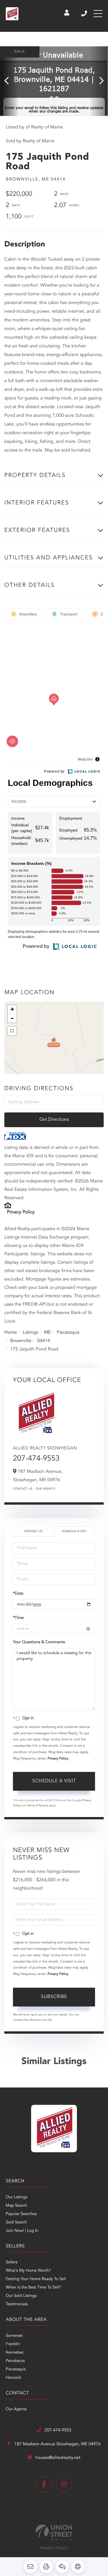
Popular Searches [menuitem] (21, 2214)
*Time (18, 1618)
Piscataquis (68, 1333)
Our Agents (45, 1489)
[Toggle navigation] (98, 14)
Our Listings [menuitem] (17, 2197)
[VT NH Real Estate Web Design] (54, 2532)
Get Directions (54, 1120)
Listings (30, 1333)
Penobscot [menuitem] (15, 2361)
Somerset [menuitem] (14, 2336)
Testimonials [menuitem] (17, 2304)
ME (48, 1333)
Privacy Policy (21, 1212)
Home (11, 1333)
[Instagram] (64, 2484)
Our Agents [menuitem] (16, 2409)
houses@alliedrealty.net (58, 2458)
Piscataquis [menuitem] (16, 2369)
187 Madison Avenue (57, 2444)
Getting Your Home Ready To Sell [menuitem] (36, 2279)
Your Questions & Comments (39, 1642)
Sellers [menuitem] (12, 2262)
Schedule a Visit (74, 1532)
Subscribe (54, 1997)
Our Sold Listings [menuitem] (21, 2296)
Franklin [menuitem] (13, 2344)
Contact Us (23, 1489)
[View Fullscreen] (12, 1031)
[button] (9, 81)
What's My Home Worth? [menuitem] (28, 2271)
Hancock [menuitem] (14, 2378)
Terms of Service (38, 1806)
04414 (43, 1341)
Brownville (21, 1341)
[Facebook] (44, 2484)
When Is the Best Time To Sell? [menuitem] (33, 2288)
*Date (18, 1594)
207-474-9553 (85, 14)
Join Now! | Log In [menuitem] (22, 2231)
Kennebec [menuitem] (15, 2353)
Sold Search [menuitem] (16, 2223)
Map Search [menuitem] (16, 2206)
